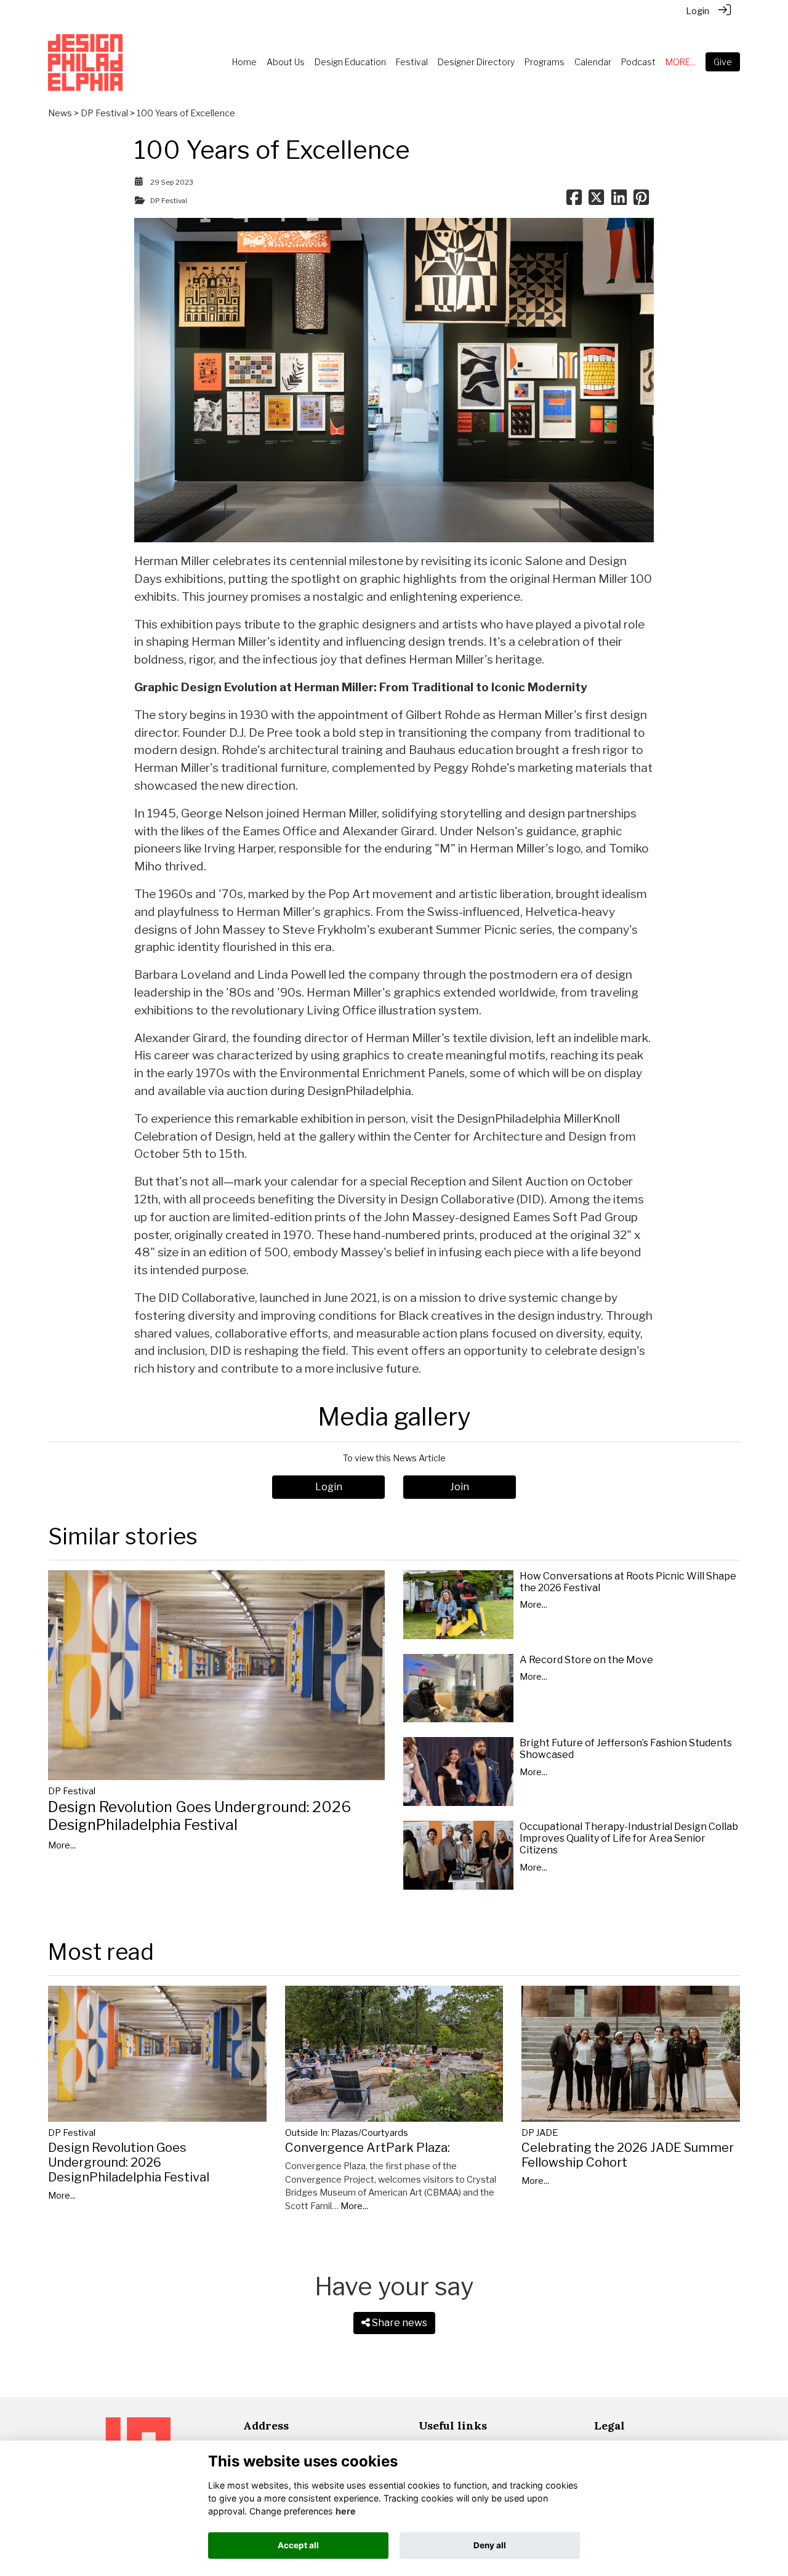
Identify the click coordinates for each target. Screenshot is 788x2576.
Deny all (490, 2545)
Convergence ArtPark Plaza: (368, 2148)
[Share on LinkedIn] (619, 201)
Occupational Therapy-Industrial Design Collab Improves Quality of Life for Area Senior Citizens (629, 1838)
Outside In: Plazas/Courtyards (347, 2133)
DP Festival (104, 113)
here (346, 2511)
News (60, 113)
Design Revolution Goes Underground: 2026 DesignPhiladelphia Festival (199, 1816)
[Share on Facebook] (574, 201)
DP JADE (540, 2133)
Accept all (298, 2545)
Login (698, 11)
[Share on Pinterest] (641, 201)
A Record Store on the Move (586, 1660)
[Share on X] (596, 201)
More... (62, 1845)
